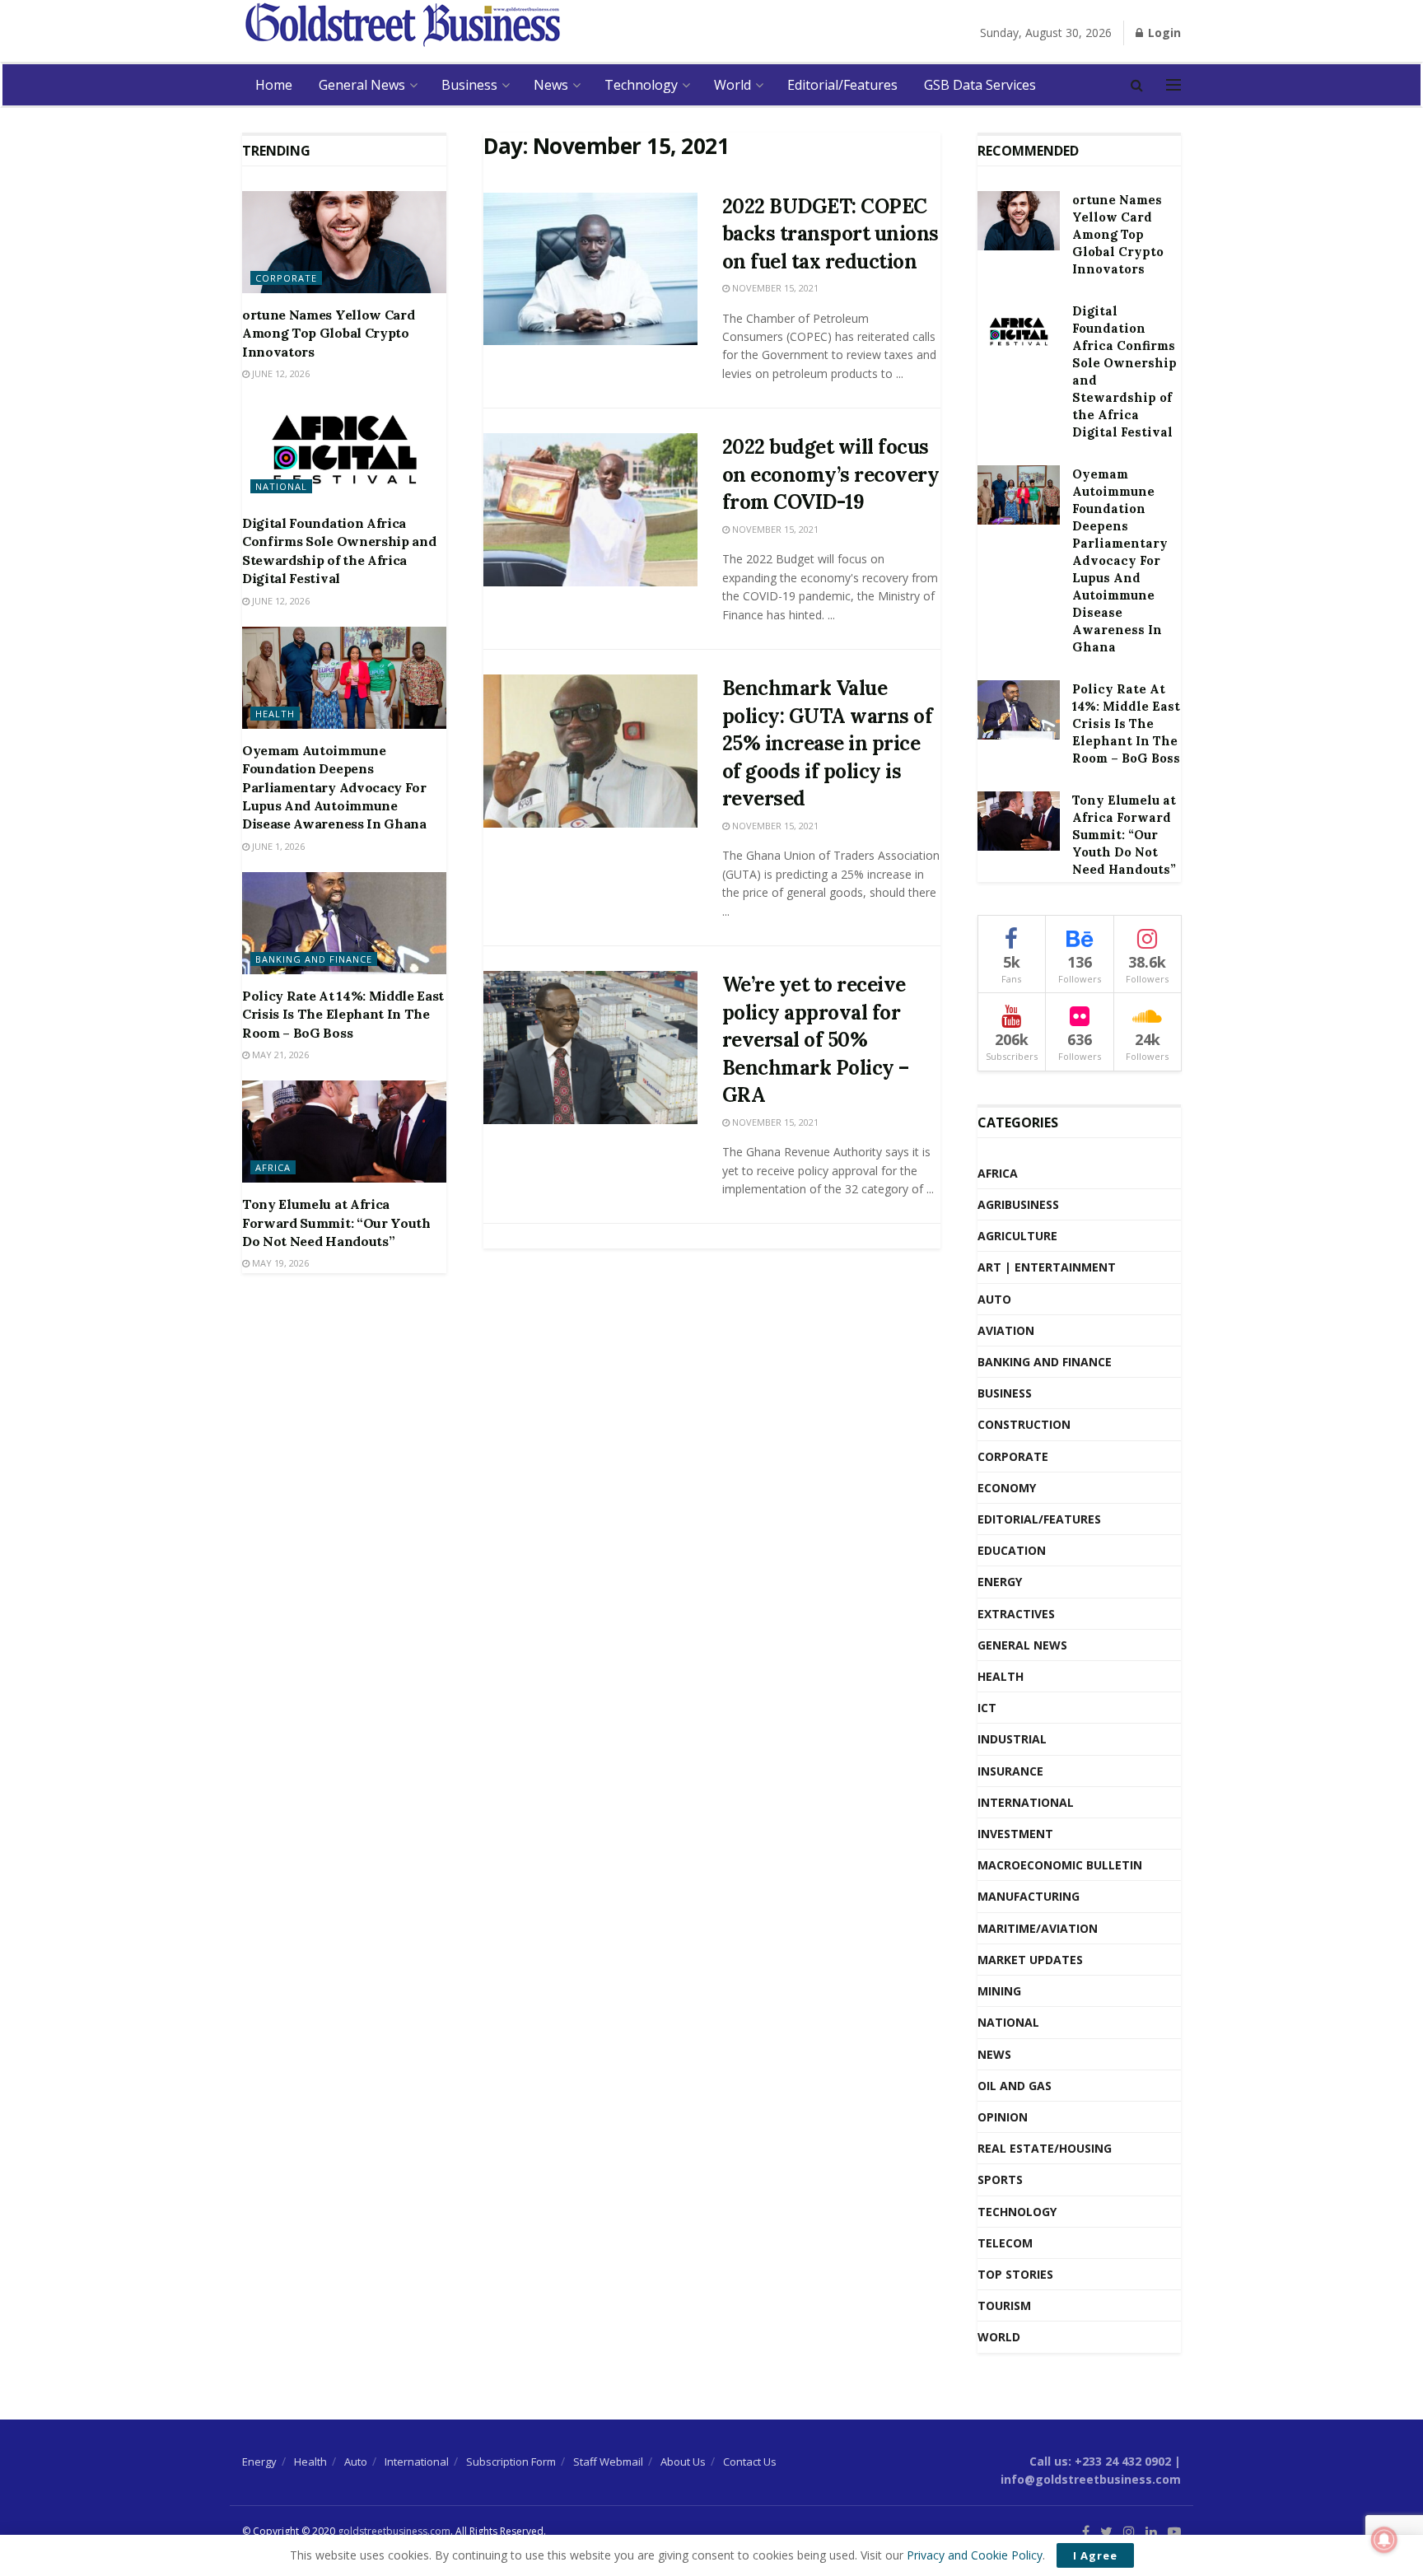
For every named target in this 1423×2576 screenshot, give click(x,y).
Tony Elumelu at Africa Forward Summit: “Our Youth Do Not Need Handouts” (336, 1223)
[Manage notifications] (1384, 2540)
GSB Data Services (980, 85)
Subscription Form (511, 2462)
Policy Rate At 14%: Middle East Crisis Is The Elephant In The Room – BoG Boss (343, 1014)
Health (275, 714)
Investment (1015, 1834)
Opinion (1003, 2117)
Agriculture (1017, 1236)
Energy (1000, 1582)
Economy (1007, 1488)
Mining (999, 1991)
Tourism (1004, 2305)
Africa (273, 1167)
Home (274, 85)
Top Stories (1015, 2274)
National (281, 486)
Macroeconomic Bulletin (1060, 1865)
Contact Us (750, 2462)
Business (469, 85)
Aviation (1006, 1330)
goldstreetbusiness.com (394, 2531)
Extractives (1016, 1614)
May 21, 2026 (279, 1055)
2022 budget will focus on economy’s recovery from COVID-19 (831, 474)
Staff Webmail (608, 2462)
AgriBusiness (1018, 1204)
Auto (994, 1299)
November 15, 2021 (774, 288)
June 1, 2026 (277, 846)
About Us (683, 2462)
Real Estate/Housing (1045, 2148)
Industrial (1012, 1739)
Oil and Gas (1015, 2086)
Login (1163, 33)
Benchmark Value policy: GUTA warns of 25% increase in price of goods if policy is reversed (828, 743)
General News (362, 85)
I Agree (1095, 2555)
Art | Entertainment (1047, 1267)
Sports (1000, 2179)
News (551, 85)
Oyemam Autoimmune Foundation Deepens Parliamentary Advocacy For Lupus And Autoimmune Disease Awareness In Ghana (334, 787)
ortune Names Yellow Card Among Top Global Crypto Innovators (328, 333)
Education (1012, 1550)
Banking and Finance (314, 959)
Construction (1024, 1424)
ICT (987, 1708)
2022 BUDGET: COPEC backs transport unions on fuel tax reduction (830, 234)
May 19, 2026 (279, 1263)
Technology (641, 85)
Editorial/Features (842, 85)
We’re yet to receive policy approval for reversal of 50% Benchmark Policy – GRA (816, 1040)
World (732, 85)
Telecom (1005, 2243)
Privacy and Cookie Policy (975, 2555)
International (1026, 1802)
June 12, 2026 (280, 373)
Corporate (286, 278)
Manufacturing (1029, 1896)
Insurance (1010, 1771)
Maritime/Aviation (1038, 1928)
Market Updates (1030, 1960)
